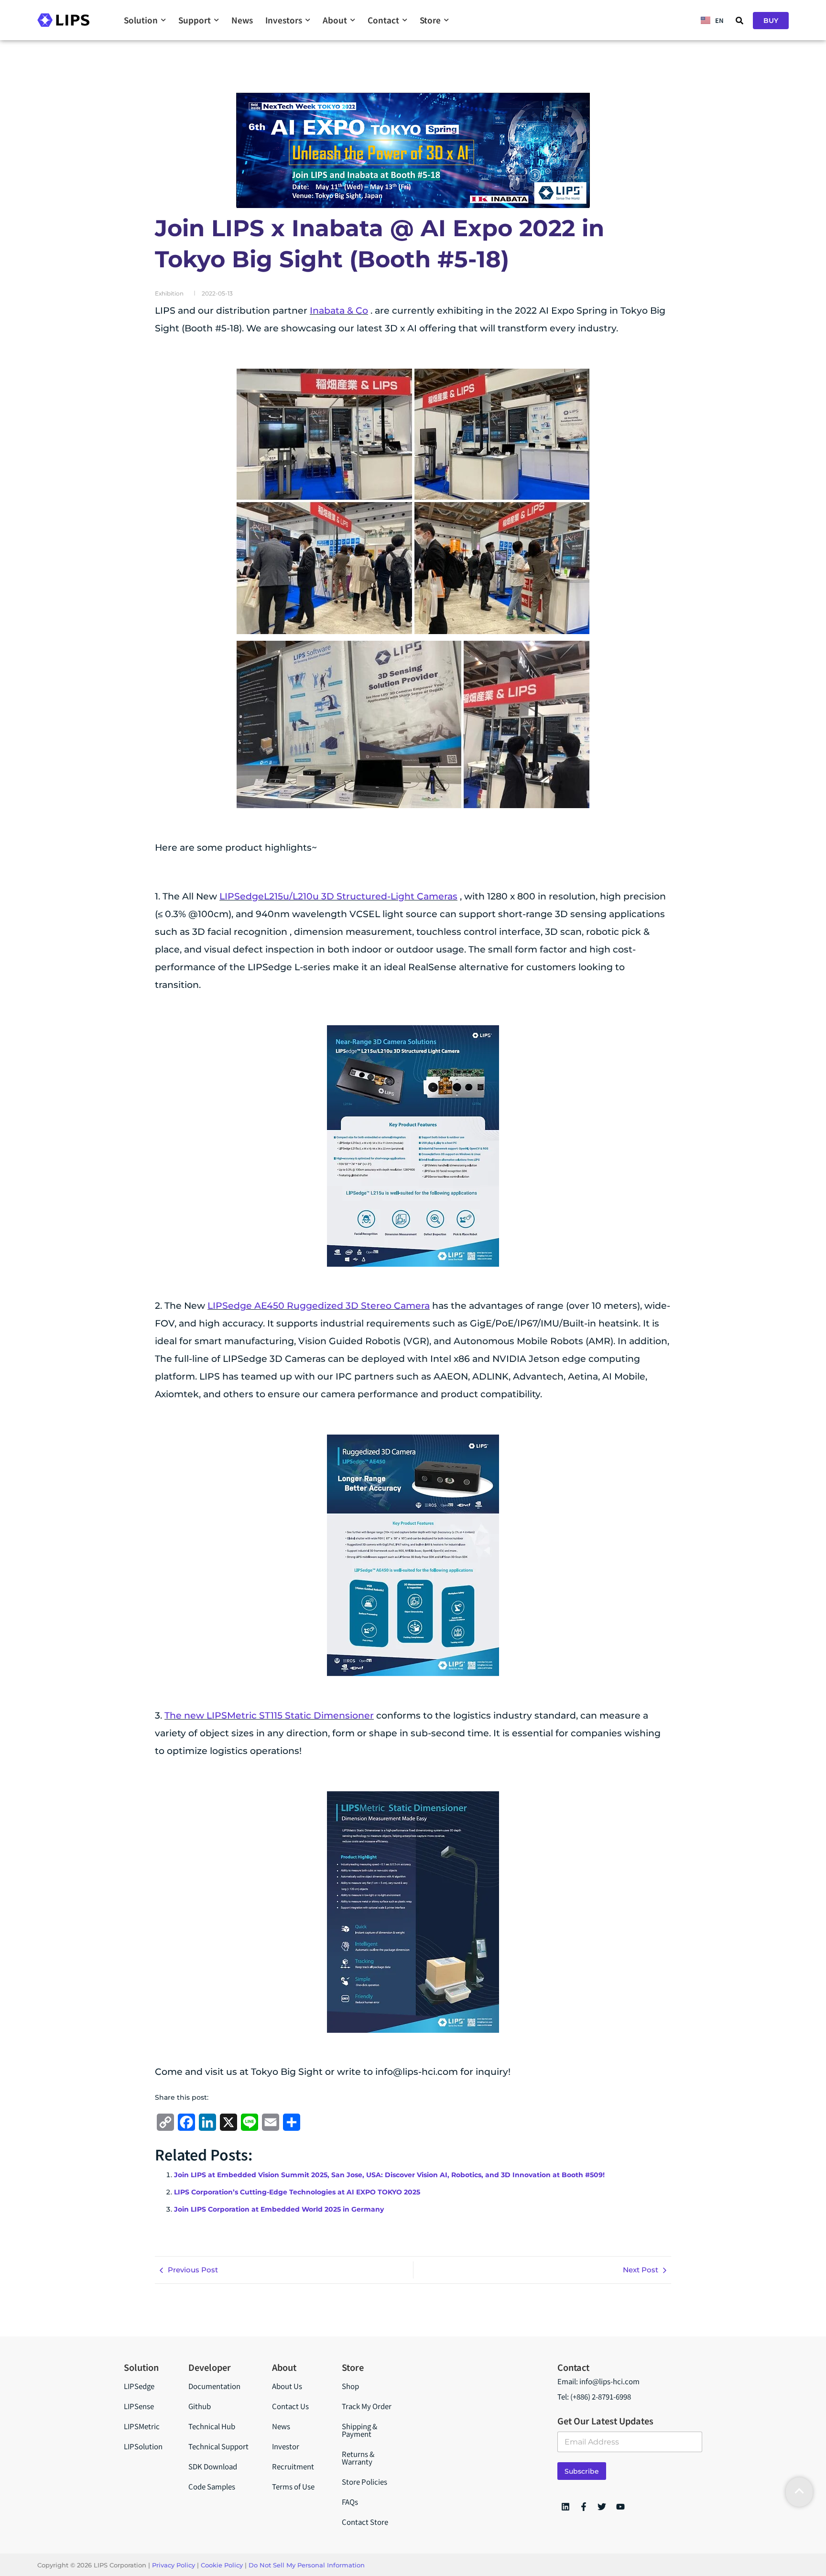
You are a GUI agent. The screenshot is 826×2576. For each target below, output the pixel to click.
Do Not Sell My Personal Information (307, 2565)
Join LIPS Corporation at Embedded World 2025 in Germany (279, 2209)
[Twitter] (602, 2507)
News (281, 2426)
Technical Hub (212, 2426)
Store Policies (364, 2482)
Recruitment (293, 2466)
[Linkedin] (565, 2507)
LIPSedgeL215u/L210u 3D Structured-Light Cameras (338, 896)
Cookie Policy (222, 2565)
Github (200, 2406)
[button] (739, 21)
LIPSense (139, 2406)
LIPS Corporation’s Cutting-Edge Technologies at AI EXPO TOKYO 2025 (297, 2192)
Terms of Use (293, 2486)
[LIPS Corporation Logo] (63, 20)
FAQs (350, 2502)
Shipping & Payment (359, 2430)
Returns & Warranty (358, 2458)
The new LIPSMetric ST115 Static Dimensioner (269, 1716)
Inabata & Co (339, 311)
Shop (350, 2386)
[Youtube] (620, 2507)
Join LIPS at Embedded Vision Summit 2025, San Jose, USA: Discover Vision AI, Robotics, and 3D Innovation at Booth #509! (389, 2175)
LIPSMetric (142, 2426)
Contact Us (290, 2406)
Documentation (214, 2386)
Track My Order (367, 2406)
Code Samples (212, 2486)
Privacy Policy (174, 2565)
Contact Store (365, 2522)
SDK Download (213, 2466)
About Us (287, 2386)
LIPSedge (139, 2386)
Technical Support (218, 2446)
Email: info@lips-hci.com (598, 2381)
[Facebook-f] (584, 2507)
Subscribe (582, 2471)
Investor (286, 2446)
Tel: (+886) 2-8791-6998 (594, 2396)
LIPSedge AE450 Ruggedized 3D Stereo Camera (319, 1306)
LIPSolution (143, 2446)
